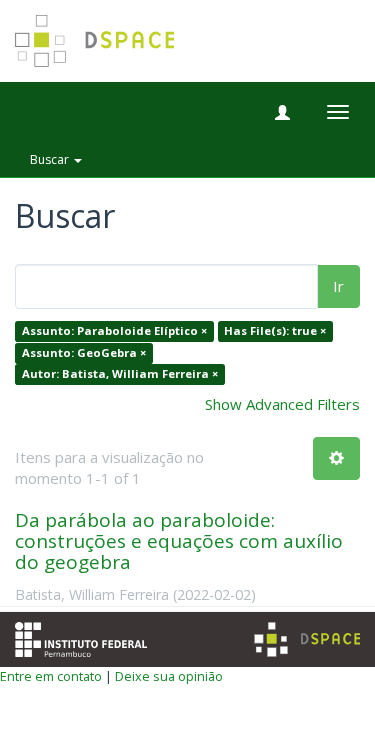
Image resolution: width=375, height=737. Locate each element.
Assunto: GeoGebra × (84, 352)
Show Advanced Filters (282, 404)
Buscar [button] (51, 159)
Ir (338, 286)
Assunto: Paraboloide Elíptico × (114, 331)
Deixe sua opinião (169, 676)
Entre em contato (51, 676)
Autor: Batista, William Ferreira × (120, 374)
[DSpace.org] (307, 639)
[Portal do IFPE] (81, 637)
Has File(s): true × (275, 331)
